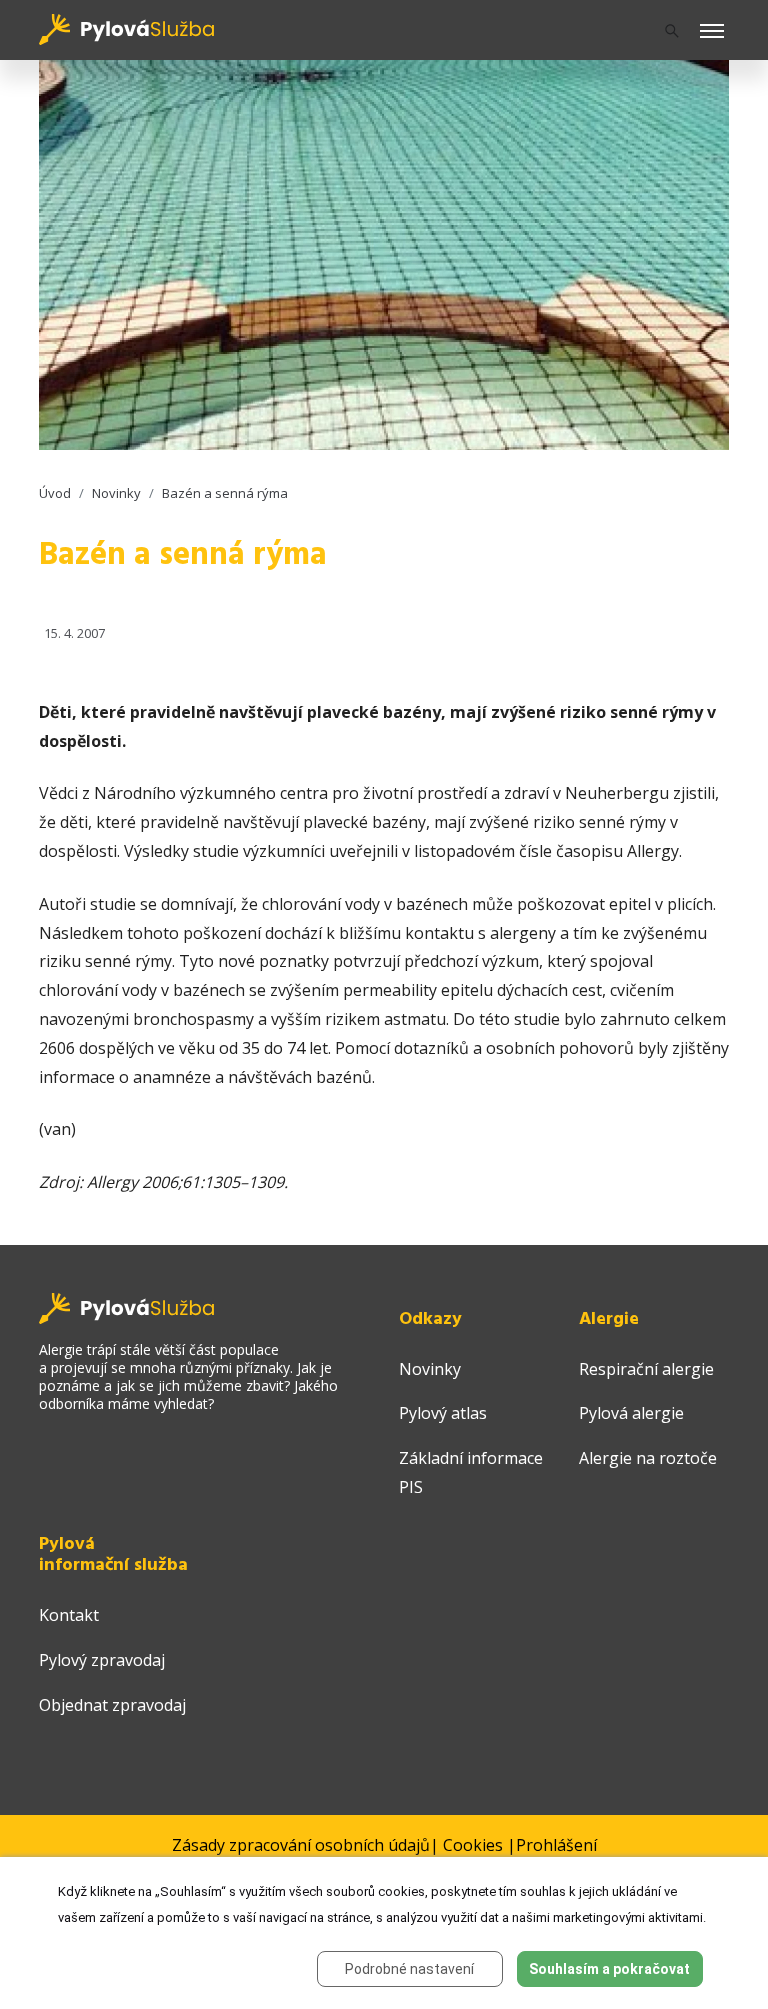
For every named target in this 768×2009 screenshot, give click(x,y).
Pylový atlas (443, 1413)
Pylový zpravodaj (102, 1660)
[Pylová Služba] (127, 28)
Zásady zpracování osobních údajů (301, 1845)
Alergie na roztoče (648, 1458)
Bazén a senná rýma (225, 493)
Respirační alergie (646, 1369)
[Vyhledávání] (672, 30)
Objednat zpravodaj (112, 1705)
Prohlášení (556, 1845)
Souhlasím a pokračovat (609, 1969)
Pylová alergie (631, 1413)
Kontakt (69, 1615)
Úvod (55, 493)
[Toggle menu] (712, 32)
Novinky (116, 493)
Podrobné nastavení (409, 1969)
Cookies (473, 1845)
